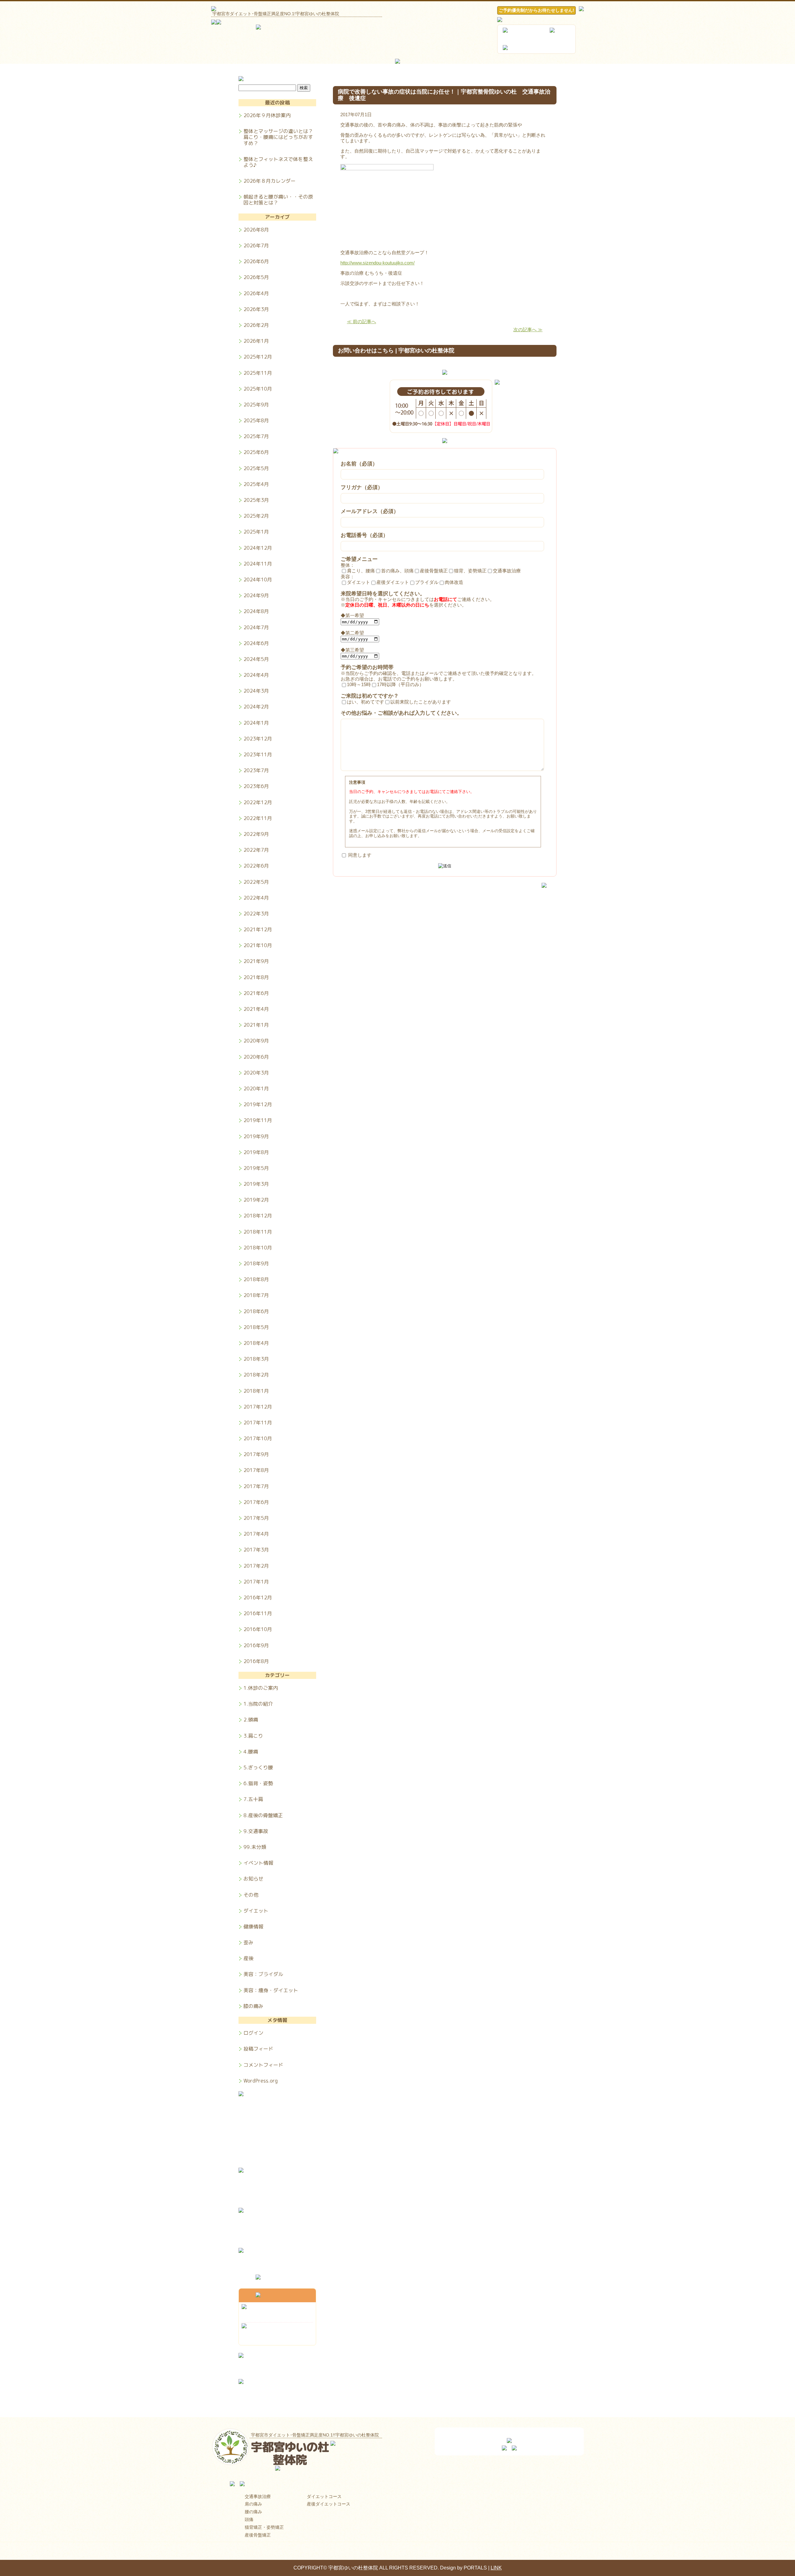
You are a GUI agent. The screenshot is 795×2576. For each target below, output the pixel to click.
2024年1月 (256, 723)
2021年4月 (256, 1009)
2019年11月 (258, 1120)
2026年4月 (256, 293)
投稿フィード (258, 2049)
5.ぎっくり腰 (258, 1767)
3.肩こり (253, 1736)
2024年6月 (256, 643)
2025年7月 (256, 436)
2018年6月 (256, 1311)
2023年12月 (258, 739)
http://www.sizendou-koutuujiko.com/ (377, 263)
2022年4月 (256, 898)
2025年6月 (256, 452)
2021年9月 (256, 961)
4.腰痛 (251, 1752)
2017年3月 (256, 1550)
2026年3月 (256, 309)
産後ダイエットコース (329, 2504)
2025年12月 (258, 357)
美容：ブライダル (263, 1974)
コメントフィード (263, 2065)
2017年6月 (256, 1502)
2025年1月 (256, 532)
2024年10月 (258, 580)
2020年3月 (256, 1073)
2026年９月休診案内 (267, 115)
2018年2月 (256, 1375)
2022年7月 (256, 850)
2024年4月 (256, 675)
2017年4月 (256, 1534)
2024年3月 (256, 691)
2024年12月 (258, 548)
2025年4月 (256, 484)
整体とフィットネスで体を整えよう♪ (278, 162)
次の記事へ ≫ (528, 330)
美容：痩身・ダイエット (271, 1990)
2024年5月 (256, 659)
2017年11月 (258, 1423)
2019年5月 (256, 1168)
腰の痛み (253, 2512)
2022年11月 (258, 818)
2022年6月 (256, 866)
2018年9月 (256, 1263)
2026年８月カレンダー (270, 181)
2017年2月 (256, 1566)
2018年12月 (258, 1216)
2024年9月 (256, 595)
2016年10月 (258, 1629)
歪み (248, 1942)
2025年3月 (256, 500)
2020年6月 (256, 1057)
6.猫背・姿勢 (258, 1783)
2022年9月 (256, 834)
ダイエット (256, 1911)
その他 (251, 1895)
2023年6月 (256, 786)
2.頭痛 (251, 1720)
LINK (496, 2568)
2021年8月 (256, 977)
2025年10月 (258, 389)
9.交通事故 (256, 1831)
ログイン (253, 2033)
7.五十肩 (253, 1799)
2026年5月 (256, 277)
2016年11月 (258, 1613)
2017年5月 (256, 1518)
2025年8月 (256, 420)
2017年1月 (256, 1582)
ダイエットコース (324, 2496)
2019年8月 (256, 1152)
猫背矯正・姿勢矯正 (264, 2527)
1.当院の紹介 (258, 1704)
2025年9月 (256, 405)
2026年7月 (256, 245)
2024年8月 (256, 611)
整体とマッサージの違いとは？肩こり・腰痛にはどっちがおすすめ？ (278, 137)
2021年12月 (258, 929)
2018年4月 (256, 1343)
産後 (248, 1958)
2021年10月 (258, 945)
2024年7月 (256, 627)
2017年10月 (258, 1438)
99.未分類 (255, 1847)
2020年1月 (256, 1089)
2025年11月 (258, 373)
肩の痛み (253, 2504)
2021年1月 (256, 1025)
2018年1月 (256, 1391)
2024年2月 (256, 707)
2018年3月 (256, 1359)
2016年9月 (256, 1645)
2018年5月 (256, 1327)
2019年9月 (256, 1136)
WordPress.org (261, 2081)
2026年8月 (256, 230)
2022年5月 (256, 882)
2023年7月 (256, 770)
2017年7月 (256, 1486)
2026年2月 (256, 325)
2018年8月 (256, 1279)
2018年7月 (256, 1295)
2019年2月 (256, 1200)
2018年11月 (258, 1232)
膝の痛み (253, 2006)
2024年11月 (258, 564)
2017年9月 (256, 1454)
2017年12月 (258, 1407)
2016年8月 (256, 1661)
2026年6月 (256, 261)
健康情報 (253, 1927)
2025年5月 (256, 468)
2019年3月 (256, 1184)
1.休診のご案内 (261, 1688)
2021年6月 (256, 993)
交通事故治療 (258, 2496)
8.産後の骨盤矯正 (263, 1815)
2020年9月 (256, 1041)
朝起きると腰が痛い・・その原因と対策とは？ (278, 199)
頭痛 (249, 2519)
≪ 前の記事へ (361, 321)
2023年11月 (258, 754)
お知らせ (253, 1879)
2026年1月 (256, 341)
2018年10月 (258, 1248)
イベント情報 (258, 1863)
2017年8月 (256, 1470)
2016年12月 (258, 1597)
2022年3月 (256, 914)
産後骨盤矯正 (258, 2535)
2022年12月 (258, 802)
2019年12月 (258, 1104)
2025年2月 (256, 516)
